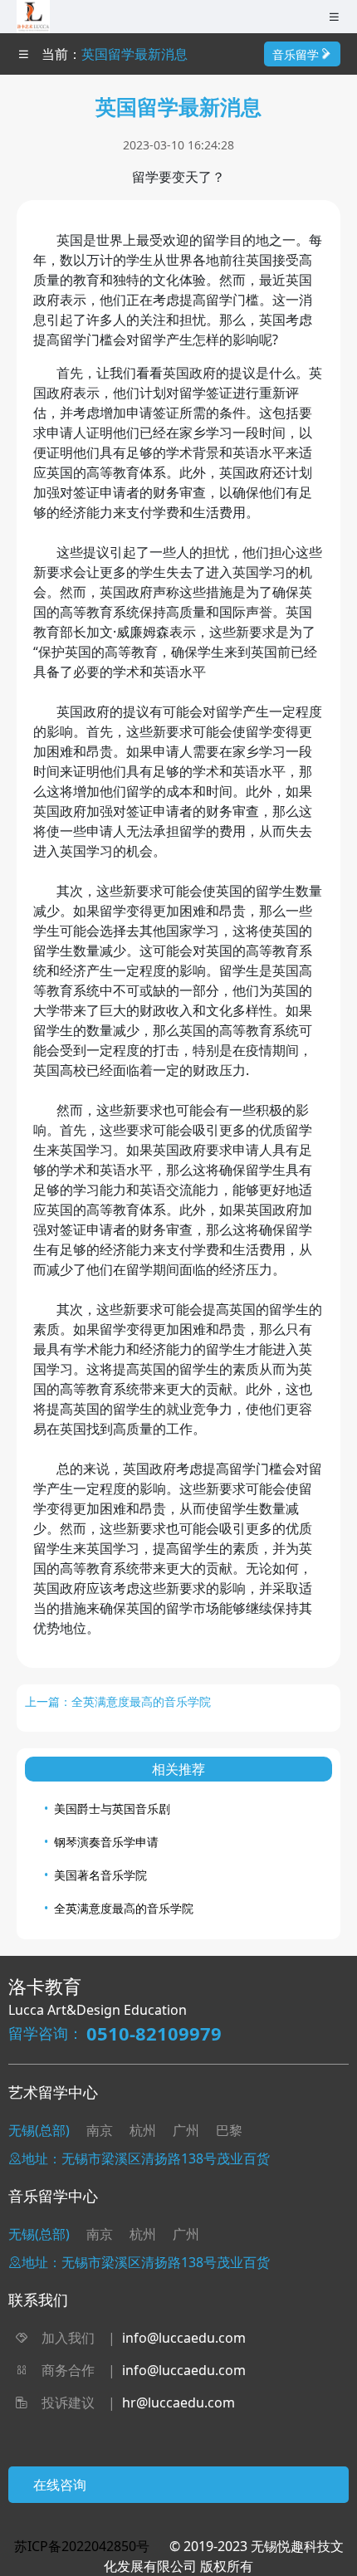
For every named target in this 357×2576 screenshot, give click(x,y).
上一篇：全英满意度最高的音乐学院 (118, 1701)
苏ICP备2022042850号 (82, 2546)
